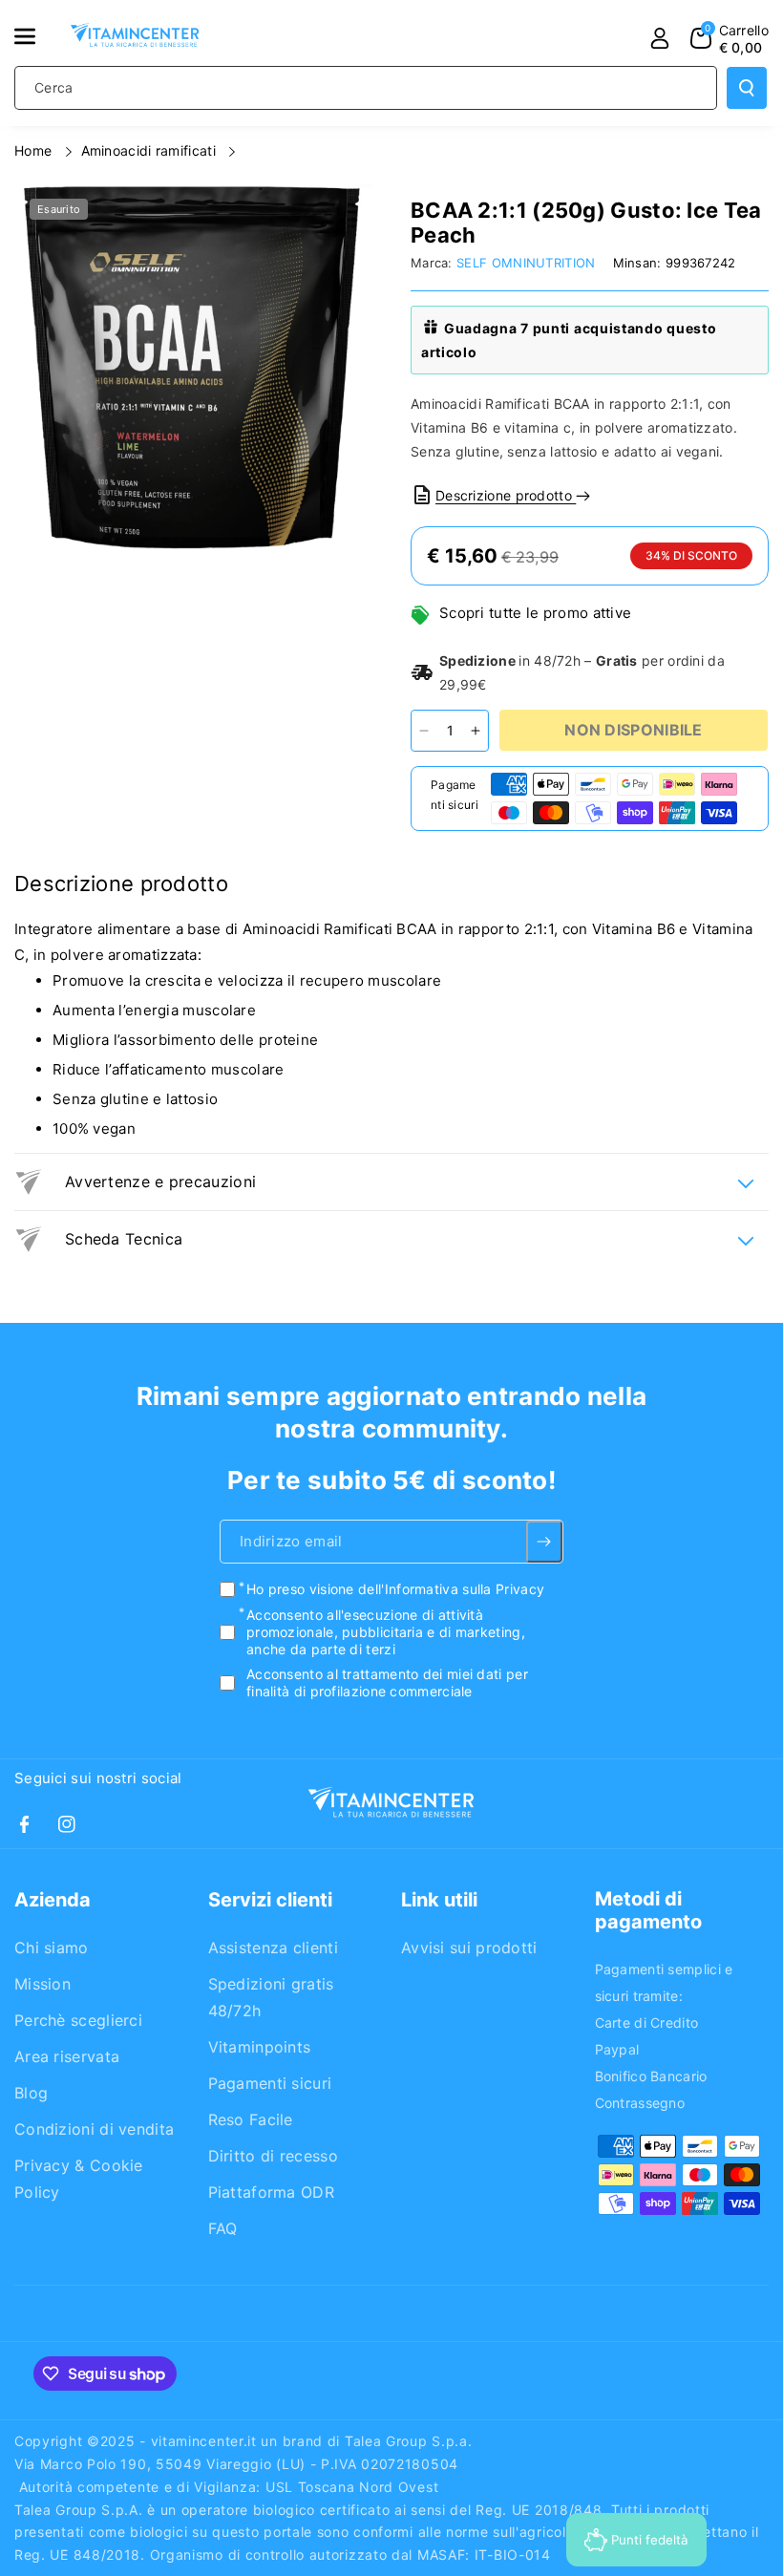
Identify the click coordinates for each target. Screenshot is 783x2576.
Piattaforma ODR (272, 2192)
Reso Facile (251, 2119)
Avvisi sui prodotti (469, 1948)
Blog (31, 2093)
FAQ (223, 2228)
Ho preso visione (395, 1590)
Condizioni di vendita (94, 2129)
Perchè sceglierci (78, 2020)
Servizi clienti (270, 1900)
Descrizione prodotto (506, 495)
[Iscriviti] (545, 1543)
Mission (42, 1984)
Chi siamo (52, 1948)
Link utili (439, 1900)
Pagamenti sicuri (270, 2083)
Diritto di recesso (273, 2156)
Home (35, 150)
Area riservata (67, 2056)
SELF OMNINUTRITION (526, 263)
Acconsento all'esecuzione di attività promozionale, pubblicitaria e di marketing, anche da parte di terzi (386, 1632)
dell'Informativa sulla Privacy (451, 1590)
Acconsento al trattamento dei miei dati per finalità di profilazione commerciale (387, 1682)
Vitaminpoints (260, 2047)
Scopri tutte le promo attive (535, 613)
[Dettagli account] (660, 38)
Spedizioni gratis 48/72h (271, 1997)
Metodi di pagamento (648, 1910)
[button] (35, 36)
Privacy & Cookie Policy (79, 2179)
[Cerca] (747, 88)
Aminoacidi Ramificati (151, 150)
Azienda (53, 1900)
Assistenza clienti (273, 1948)
